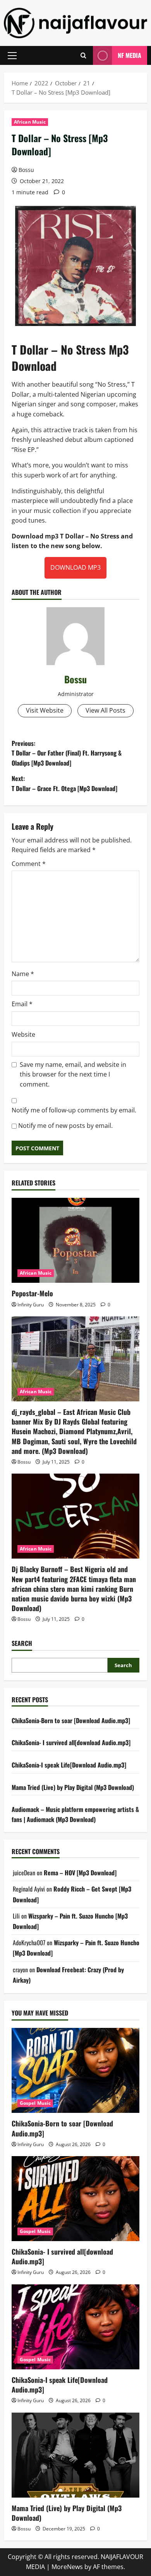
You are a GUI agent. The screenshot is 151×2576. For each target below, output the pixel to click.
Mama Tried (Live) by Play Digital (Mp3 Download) (73, 1787)
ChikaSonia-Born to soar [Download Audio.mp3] (71, 1720)
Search (22, 1643)
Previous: (67, 753)
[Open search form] (83, 55)
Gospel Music (35, 2103)
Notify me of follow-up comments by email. (74, 1110)
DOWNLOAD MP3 (75, 567)
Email (22, 1004)
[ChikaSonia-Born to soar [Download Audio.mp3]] (75, 2070)
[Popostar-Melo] (75, 1240)
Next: (64, 783)
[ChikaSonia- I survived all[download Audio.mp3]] (75, 2199)
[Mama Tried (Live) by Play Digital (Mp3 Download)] (75, 2455)
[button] (12, 56)
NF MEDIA (130, 55)
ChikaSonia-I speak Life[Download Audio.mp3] (69, 1765)
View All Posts (106, 710)
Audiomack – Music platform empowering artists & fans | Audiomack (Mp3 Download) (75, 1814)
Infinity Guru (31, 1305)
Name (23, 974)
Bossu (26, 170)
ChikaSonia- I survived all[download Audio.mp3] (71, 1742)
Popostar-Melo (32, 1293)
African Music (30, 122)
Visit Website (45, 710)
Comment (29, 864)
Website (23, 1034)
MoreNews (67, 2567)
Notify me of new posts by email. (65, 1126)
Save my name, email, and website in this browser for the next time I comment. (73, 1074)
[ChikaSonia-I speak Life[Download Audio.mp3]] (75, 2327)
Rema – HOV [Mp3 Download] (80, 1873)
